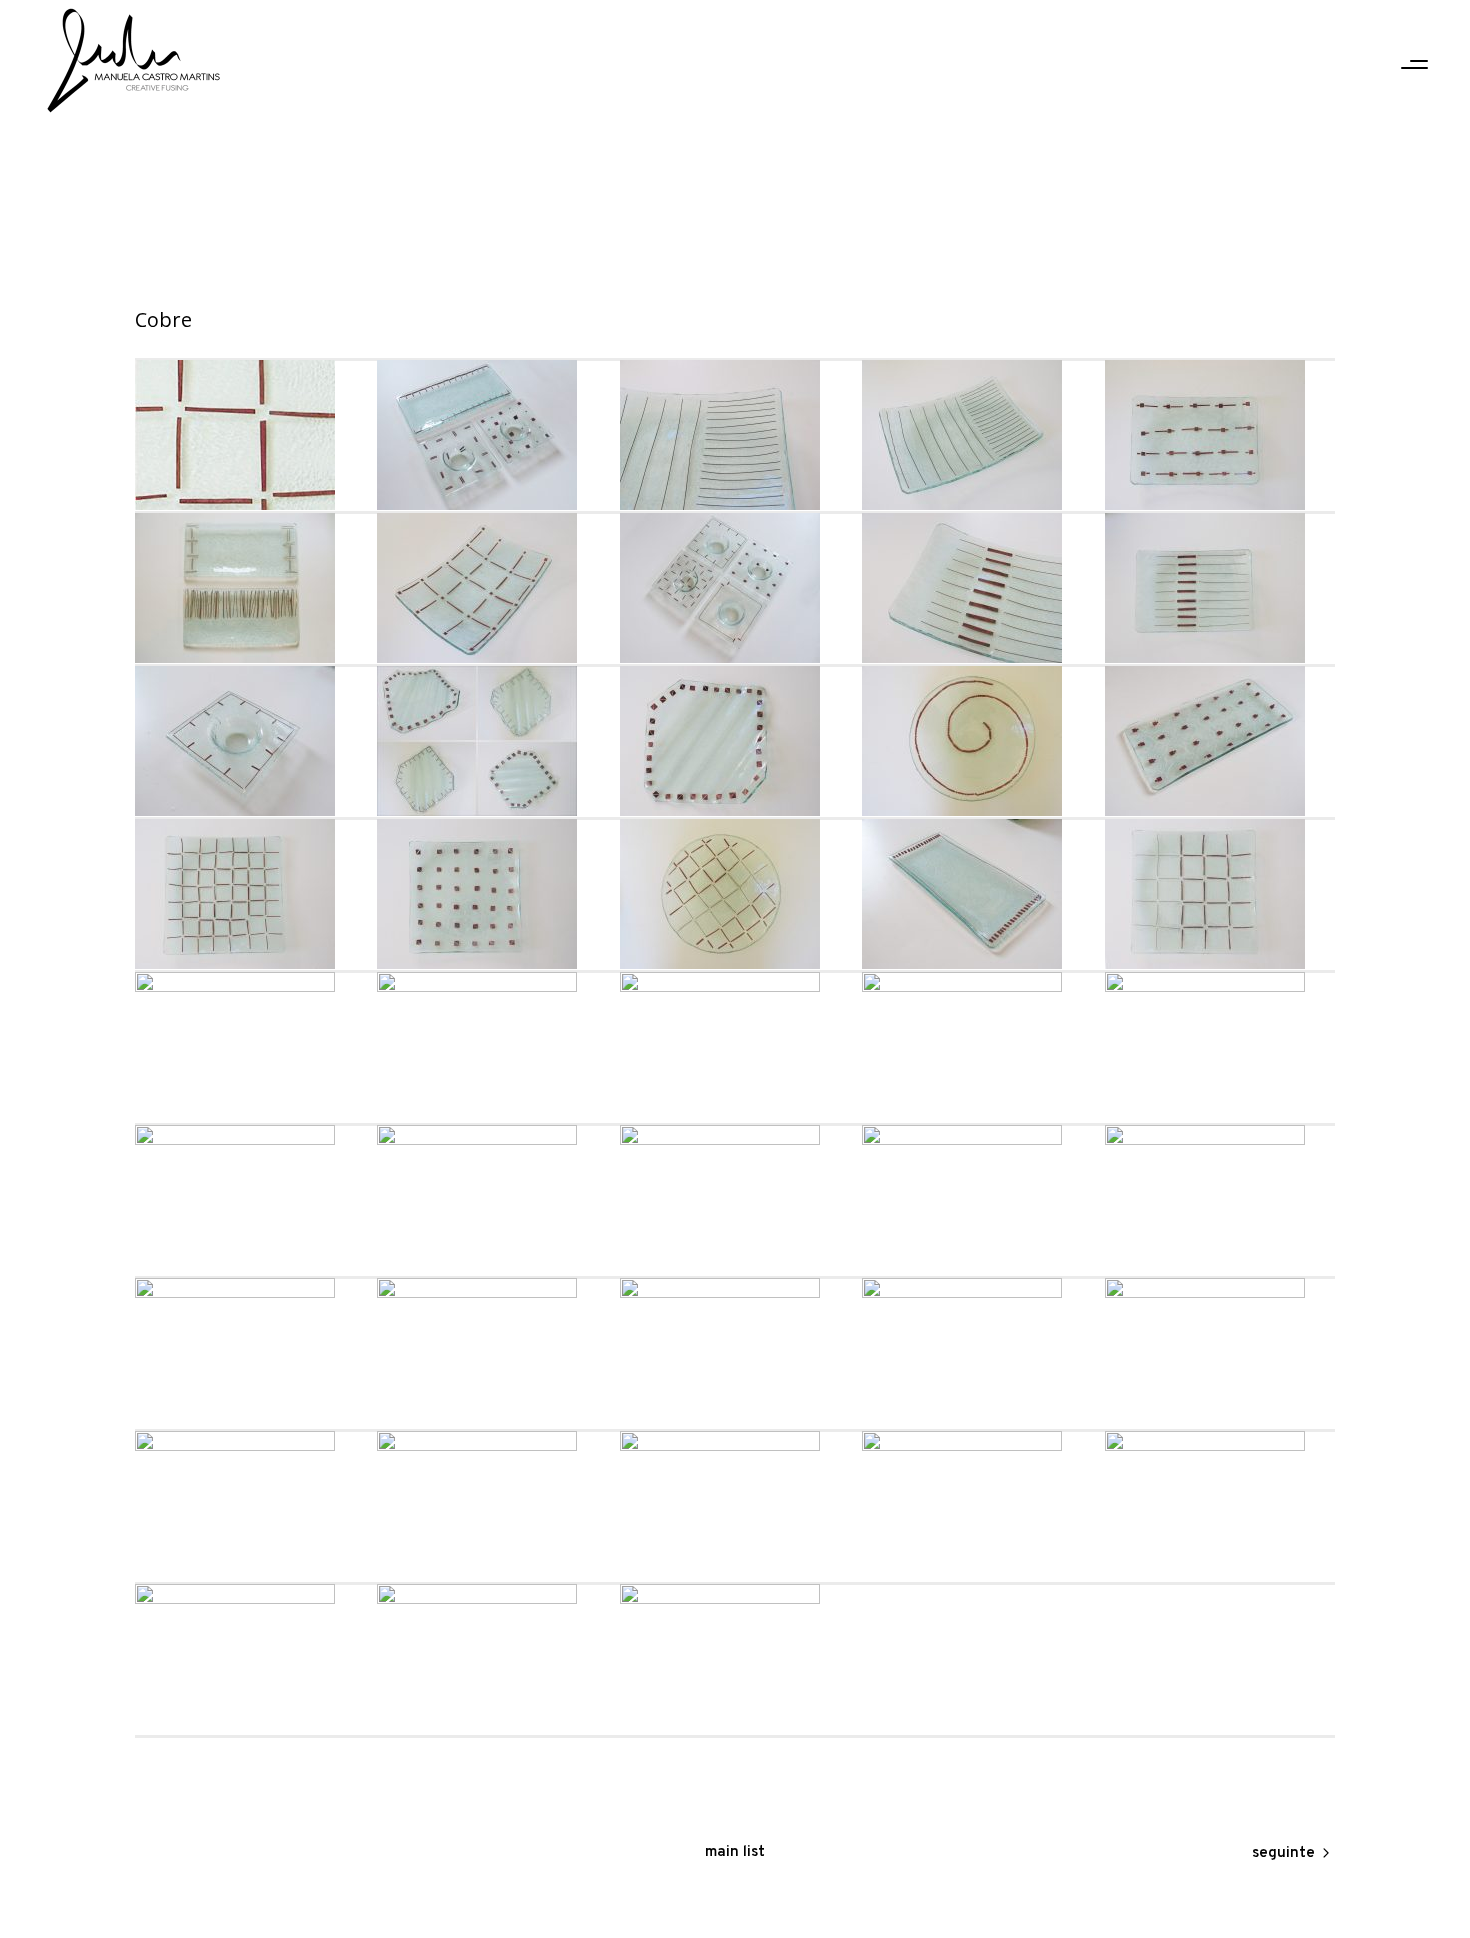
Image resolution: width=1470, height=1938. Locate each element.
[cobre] (250, 435)
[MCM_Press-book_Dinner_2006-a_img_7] (250, 1506)
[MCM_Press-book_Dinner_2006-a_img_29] (250, 894)
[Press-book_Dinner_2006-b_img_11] (1220, 588)
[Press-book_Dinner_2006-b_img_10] (250, 741)
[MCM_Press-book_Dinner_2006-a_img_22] (735, 1047)
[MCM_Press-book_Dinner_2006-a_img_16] (977, 1200)
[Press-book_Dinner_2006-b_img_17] (977, 435)
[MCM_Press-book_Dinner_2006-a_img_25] (1220, 894)
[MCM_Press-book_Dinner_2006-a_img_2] (250, 1659)
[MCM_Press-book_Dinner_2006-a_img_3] (1220, 1506)
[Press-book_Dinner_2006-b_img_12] (977, 588)
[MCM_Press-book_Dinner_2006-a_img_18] (492, 1200)
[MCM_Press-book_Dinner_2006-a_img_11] (977, 1353)
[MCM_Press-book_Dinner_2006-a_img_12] (735, 1353)
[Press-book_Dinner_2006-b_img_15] (250, 588)
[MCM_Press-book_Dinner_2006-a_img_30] (1220, 741)
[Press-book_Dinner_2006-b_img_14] (492, 588)
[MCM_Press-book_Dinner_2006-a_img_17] (735, 1200)
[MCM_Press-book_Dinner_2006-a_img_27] (735, 894)
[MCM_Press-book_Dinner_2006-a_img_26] (977, 894)
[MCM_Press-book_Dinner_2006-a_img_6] (492, 1506)
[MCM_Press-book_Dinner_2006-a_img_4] (977, 1506)
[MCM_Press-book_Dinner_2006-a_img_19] (250, 1200)
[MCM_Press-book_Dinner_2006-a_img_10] (1220, 1353)
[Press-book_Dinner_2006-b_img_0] (735, 741)
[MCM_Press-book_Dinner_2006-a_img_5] (735, 1506)
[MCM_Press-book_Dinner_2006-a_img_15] (1220, 1200)
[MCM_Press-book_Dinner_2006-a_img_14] (250, 1353)
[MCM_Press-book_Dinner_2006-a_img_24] (250, 1047)
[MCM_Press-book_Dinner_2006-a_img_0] (735, 1659)
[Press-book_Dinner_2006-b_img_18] (735, 435)
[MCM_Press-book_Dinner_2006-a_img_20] (1220, 1047)
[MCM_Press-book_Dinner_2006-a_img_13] (492, 1353)
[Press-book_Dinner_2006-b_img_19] (492, 435)
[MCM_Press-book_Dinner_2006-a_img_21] (977, 1047)
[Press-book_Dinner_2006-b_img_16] (1220, 435)
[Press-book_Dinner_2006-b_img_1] (492, 741)
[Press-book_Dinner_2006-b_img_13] (735, 588)
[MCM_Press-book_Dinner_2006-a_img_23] (492, 1047)
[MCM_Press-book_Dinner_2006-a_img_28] (492, 894)
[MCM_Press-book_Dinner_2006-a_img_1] (492, 1659)
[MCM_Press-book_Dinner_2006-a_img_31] (977, 741)
